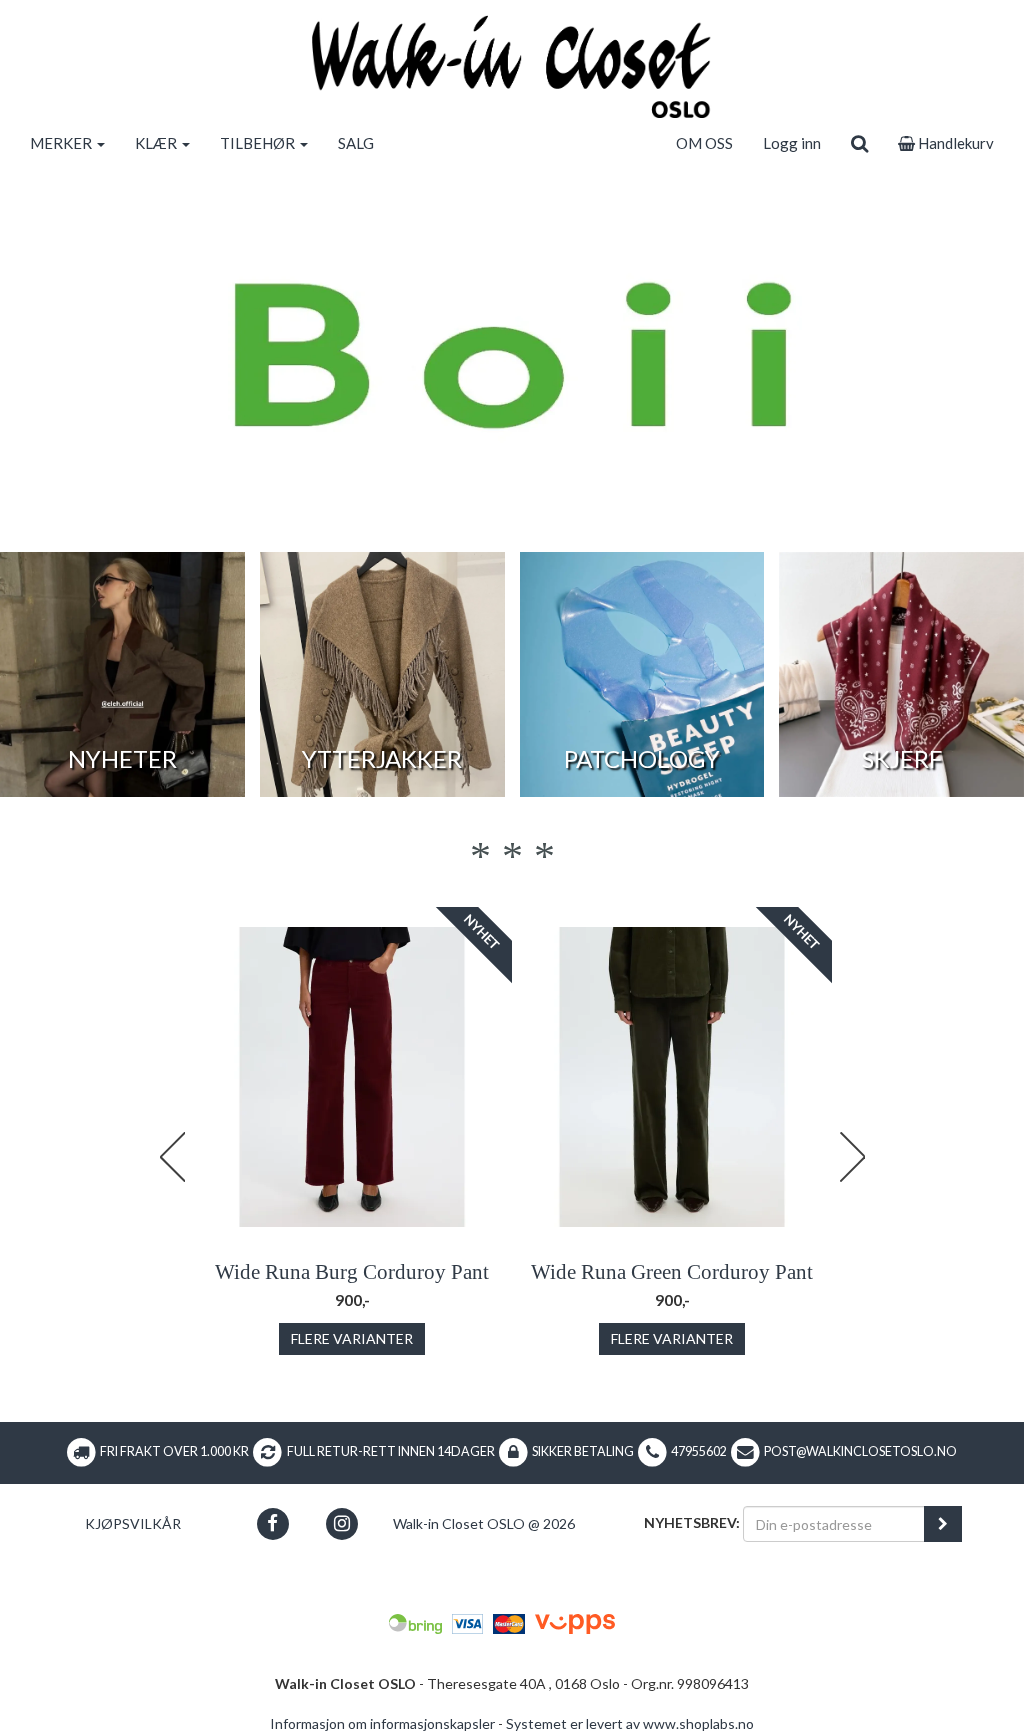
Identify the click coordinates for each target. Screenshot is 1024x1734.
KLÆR (157, 143)
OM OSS (704, 143)
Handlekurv (954, 143)
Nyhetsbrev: (692, 1522)
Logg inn (792, 143)
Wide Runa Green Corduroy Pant (672, 1272)
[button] (272, 1523)
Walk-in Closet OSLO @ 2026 (484, 1523)
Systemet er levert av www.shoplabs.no (630, 1723)
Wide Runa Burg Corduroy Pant (352, 1272)
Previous (172, 1157)
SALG (356, 143)
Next (852, 1157)
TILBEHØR (259, 143)
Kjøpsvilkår (133, 1523)
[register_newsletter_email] (943, 1524)
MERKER (62, 143)
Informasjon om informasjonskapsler (382, 1723)
